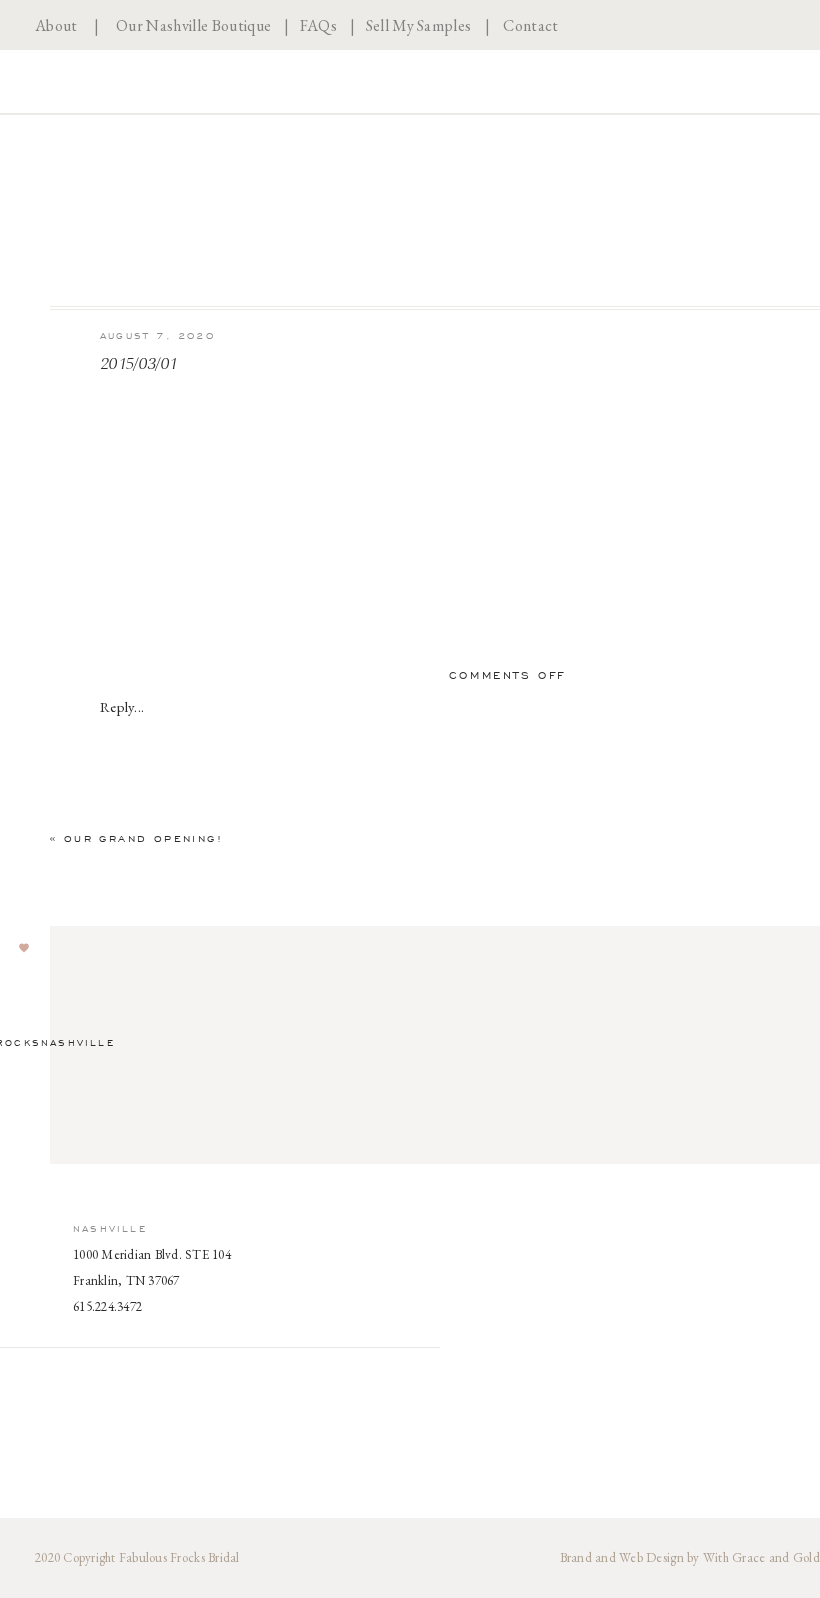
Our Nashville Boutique (193, 25)
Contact (530, 25)
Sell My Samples (419, 25)
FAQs (318, 25)
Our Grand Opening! (143, 838)
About (56, 25)
